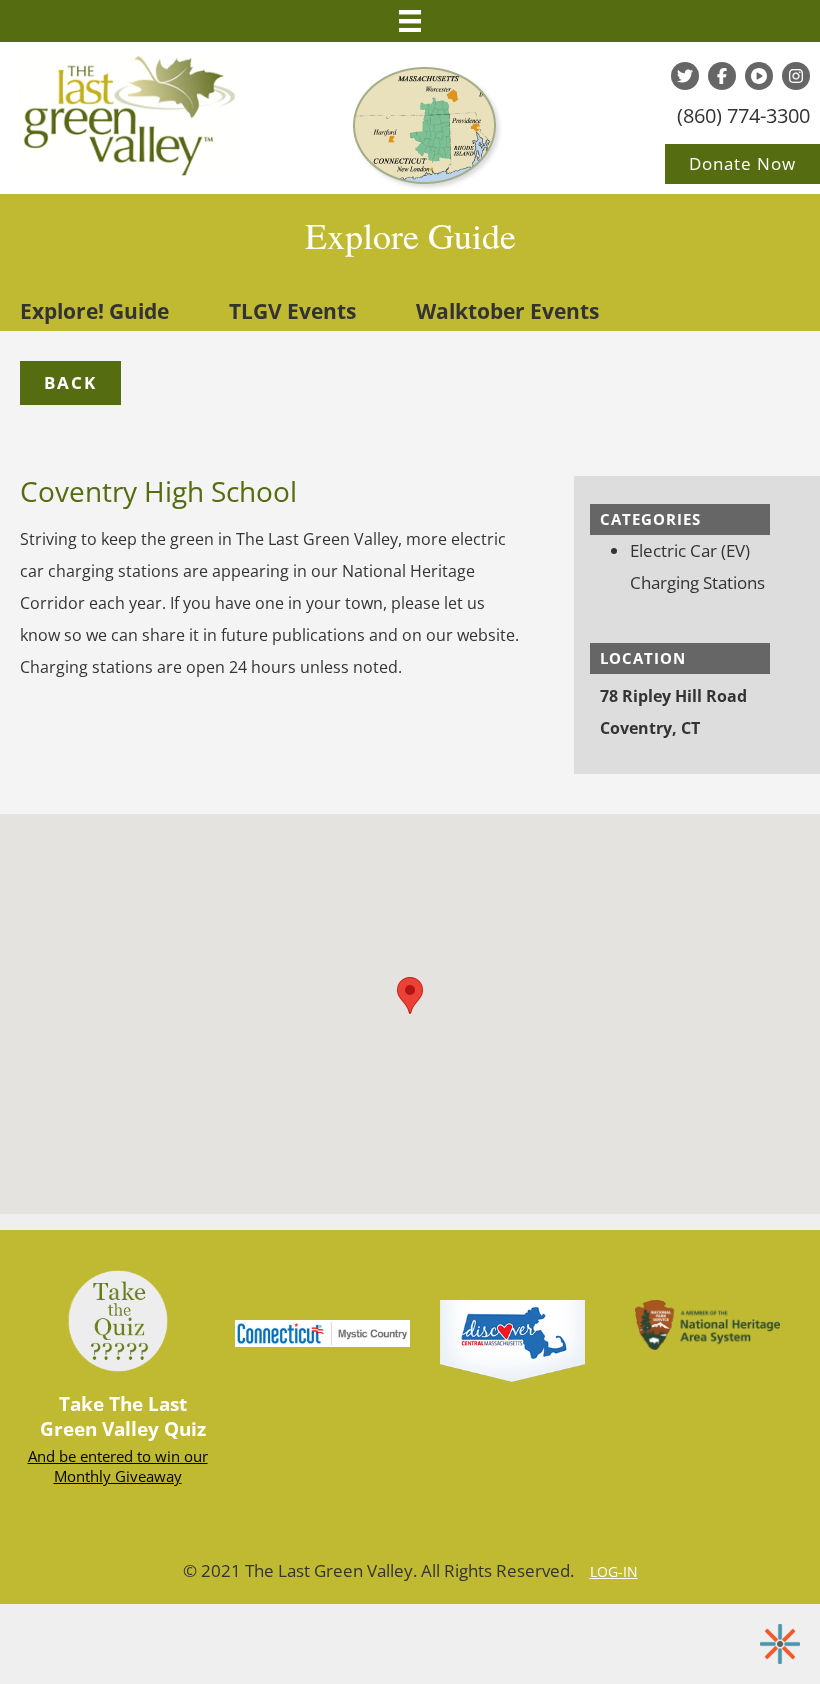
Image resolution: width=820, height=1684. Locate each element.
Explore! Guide (94, 311)
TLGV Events (292, 311)
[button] (70, 383)
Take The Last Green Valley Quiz (123, 1416)
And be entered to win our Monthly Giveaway (118, 1466)
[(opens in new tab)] (512, 1339)
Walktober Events (507, 311)
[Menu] (410, 21)
